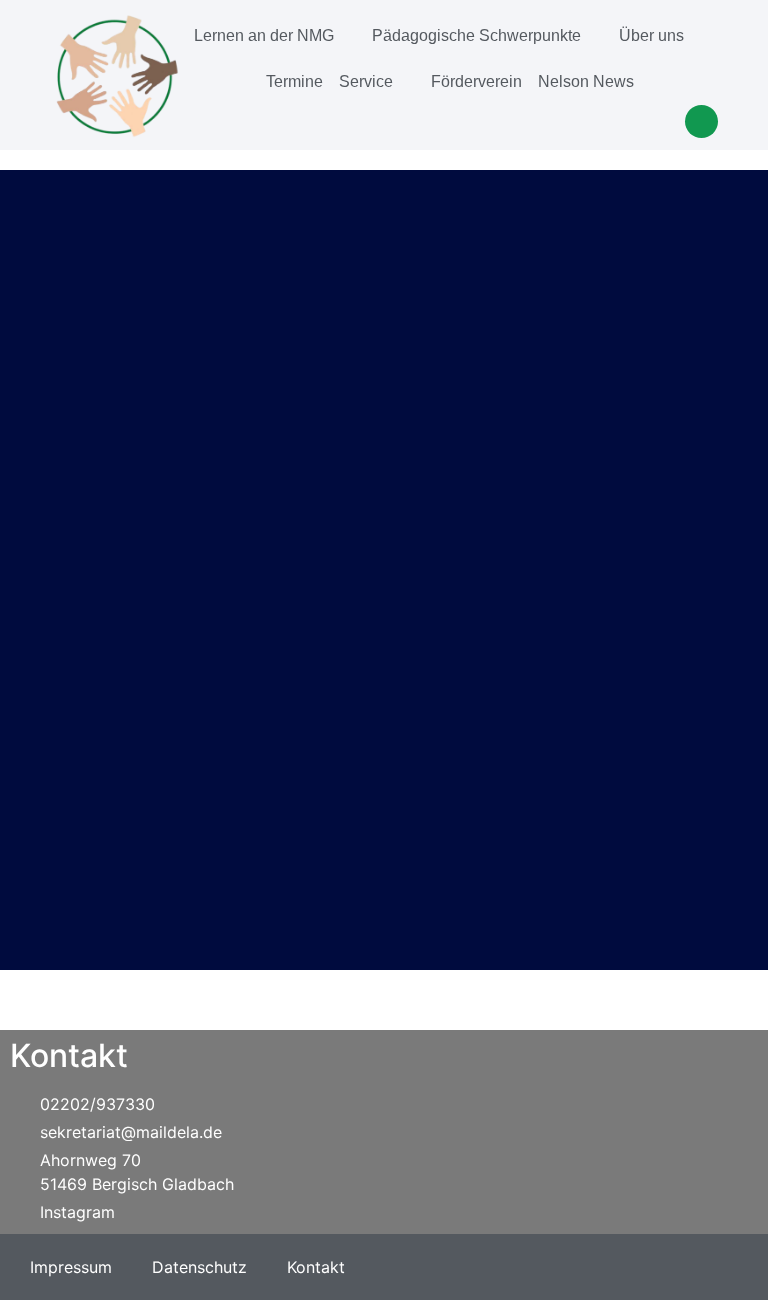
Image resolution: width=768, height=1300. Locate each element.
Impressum (71, 1267)
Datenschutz (199, 1267)
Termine (294, 81)
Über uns (651, 35)
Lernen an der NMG (264, 35)
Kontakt (316, 1267)
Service (366, 81)
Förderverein (476, 81)
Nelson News (586, 81)
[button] (701, 121)
